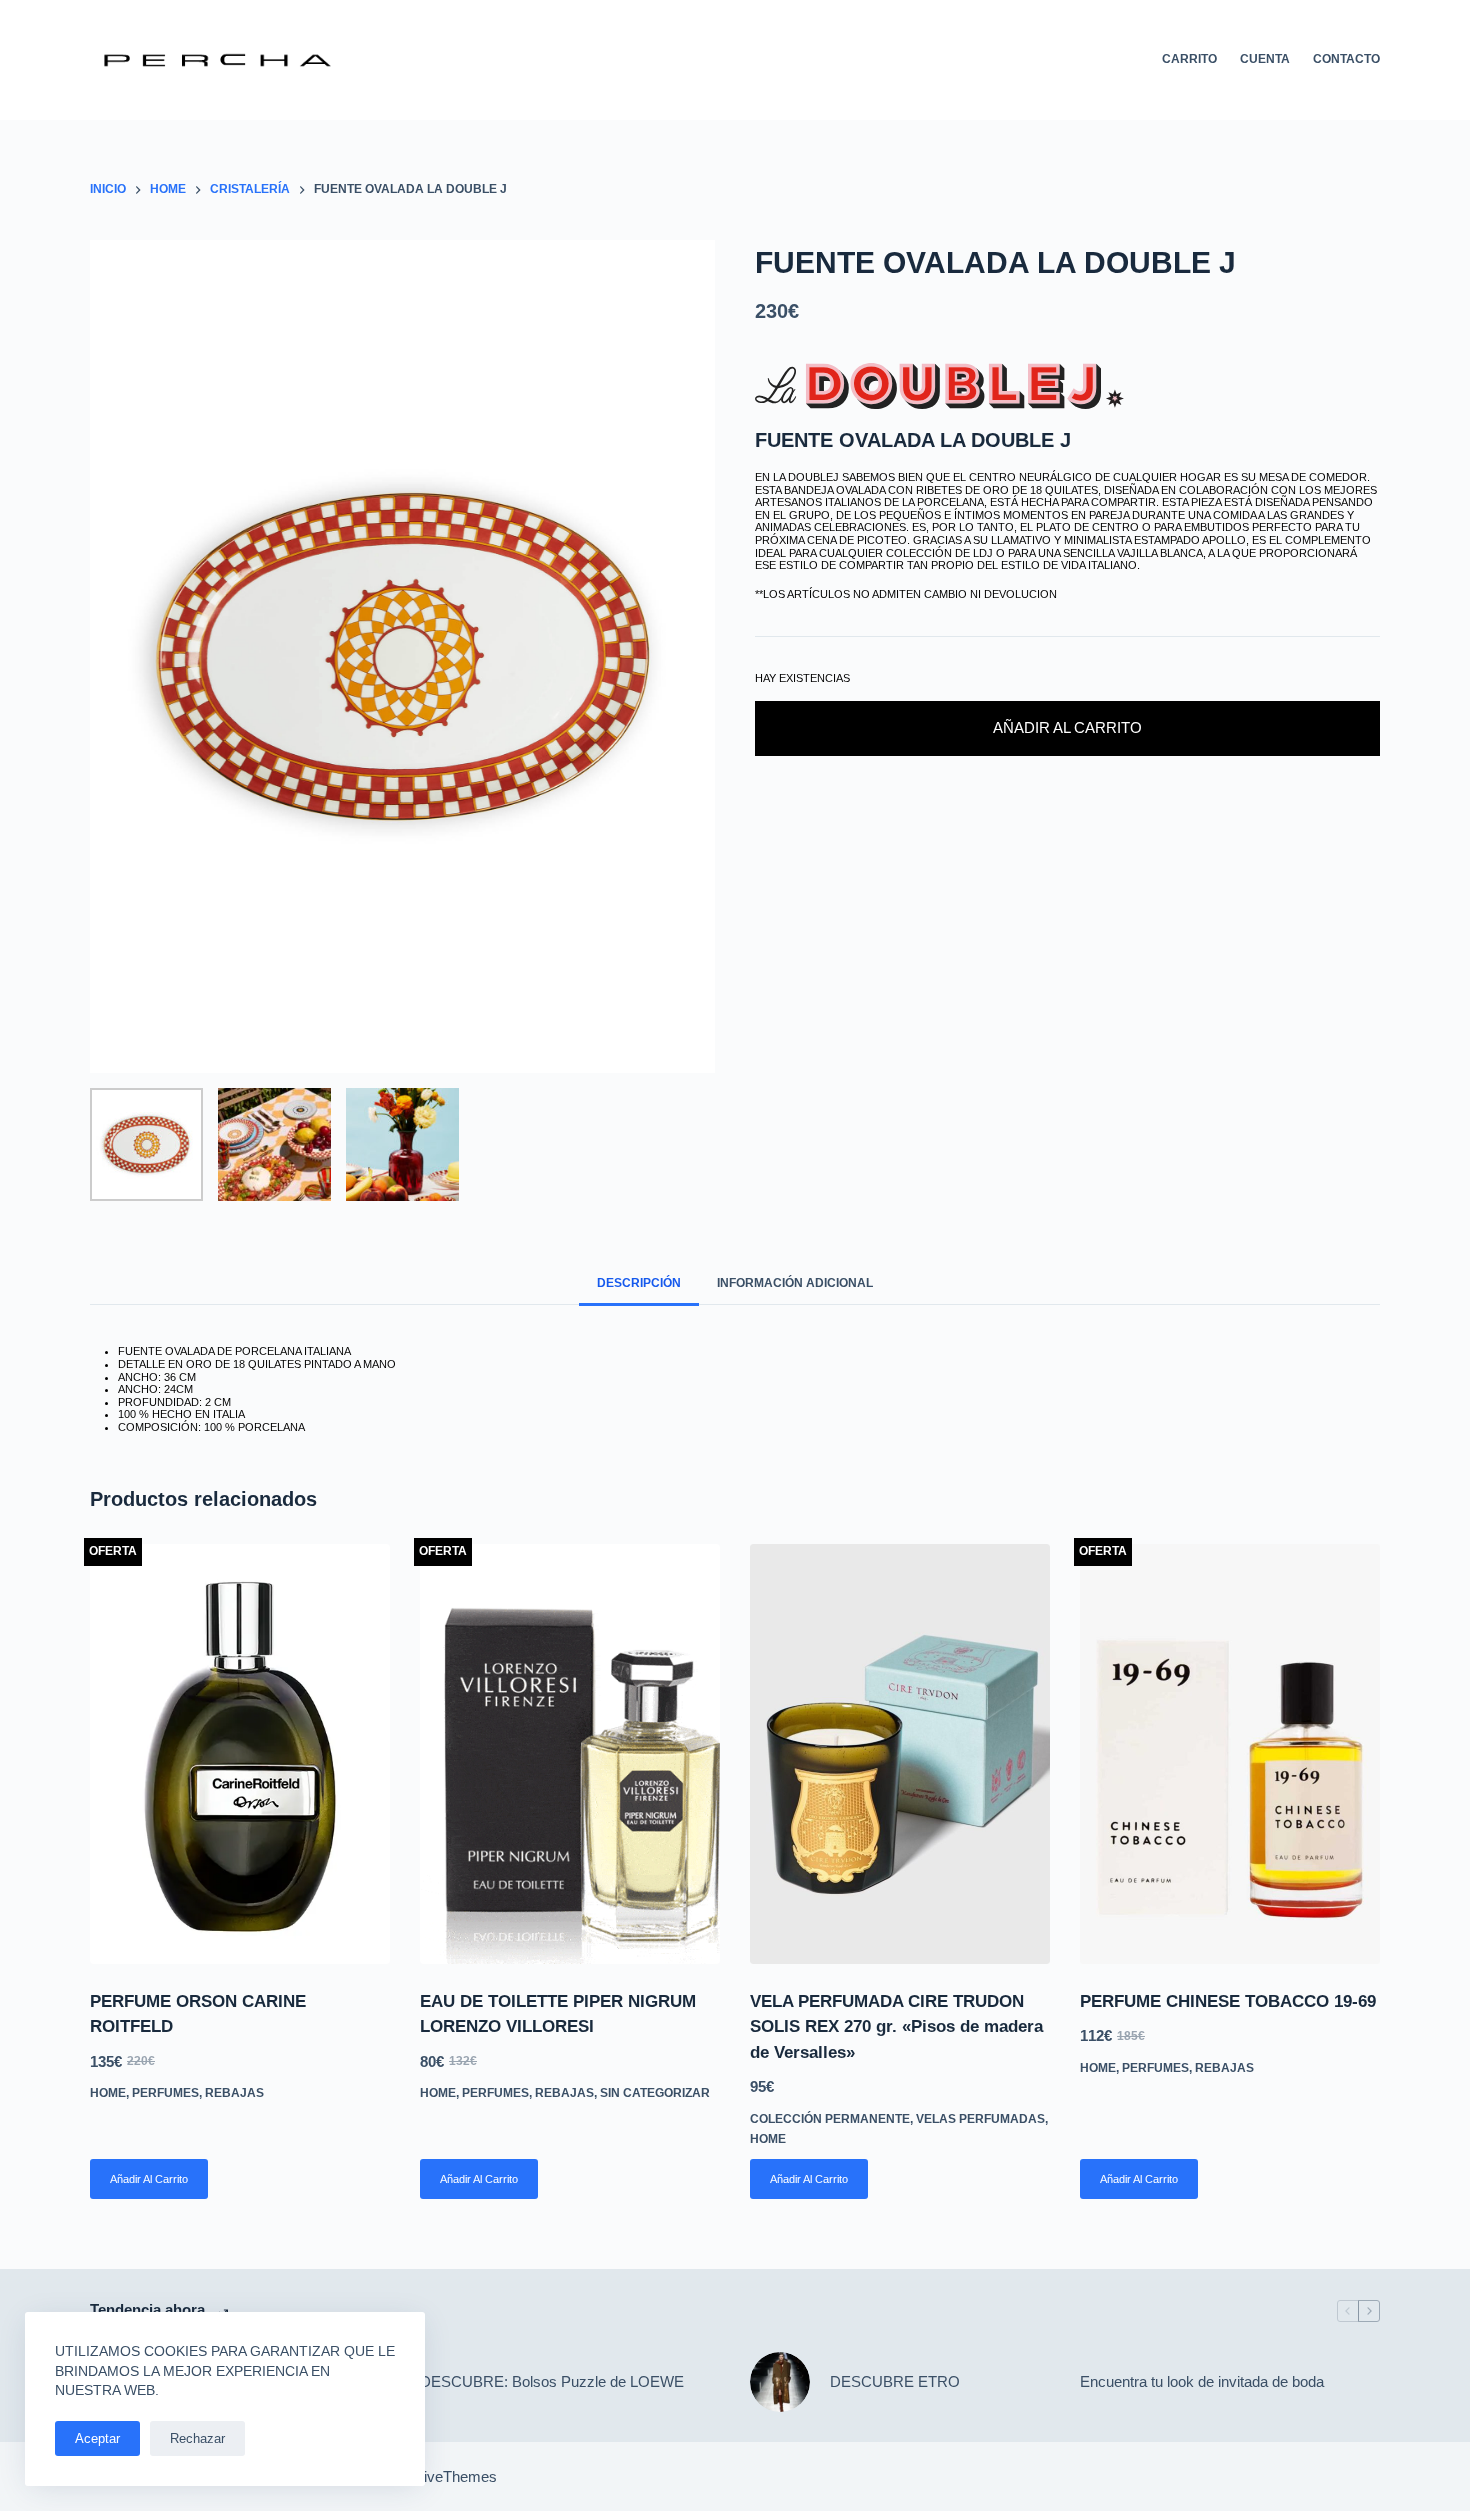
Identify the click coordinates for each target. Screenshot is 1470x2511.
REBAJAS (234, 2093)
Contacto (1346, 59)
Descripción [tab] (639, 1283)
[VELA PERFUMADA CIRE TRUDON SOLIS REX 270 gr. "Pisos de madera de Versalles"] (900, 1754)
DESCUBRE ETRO (895, 2381)
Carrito (1189, 59)
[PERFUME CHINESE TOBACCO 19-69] (1230, 1754)
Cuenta (1265, 59)
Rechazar (197, 2438)
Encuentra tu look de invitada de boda (1202, 2381)
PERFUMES (165, 2093)
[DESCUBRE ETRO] (780, 2382)
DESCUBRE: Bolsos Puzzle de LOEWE (552, 2381)
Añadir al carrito (1067, 727)
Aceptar (97, 2438)
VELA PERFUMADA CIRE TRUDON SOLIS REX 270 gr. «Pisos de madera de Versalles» (896, 2027)
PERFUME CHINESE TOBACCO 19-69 (1228, 2001)
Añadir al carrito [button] (149, 2179)
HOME (108, 2093)
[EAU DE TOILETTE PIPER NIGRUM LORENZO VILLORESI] (570, 1754)
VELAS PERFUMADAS (980, 2119)
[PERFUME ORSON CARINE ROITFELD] (240, 1754)
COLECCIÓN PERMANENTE (830, 2119)
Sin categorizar (655, 2093)
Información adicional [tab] (795, 1283)
